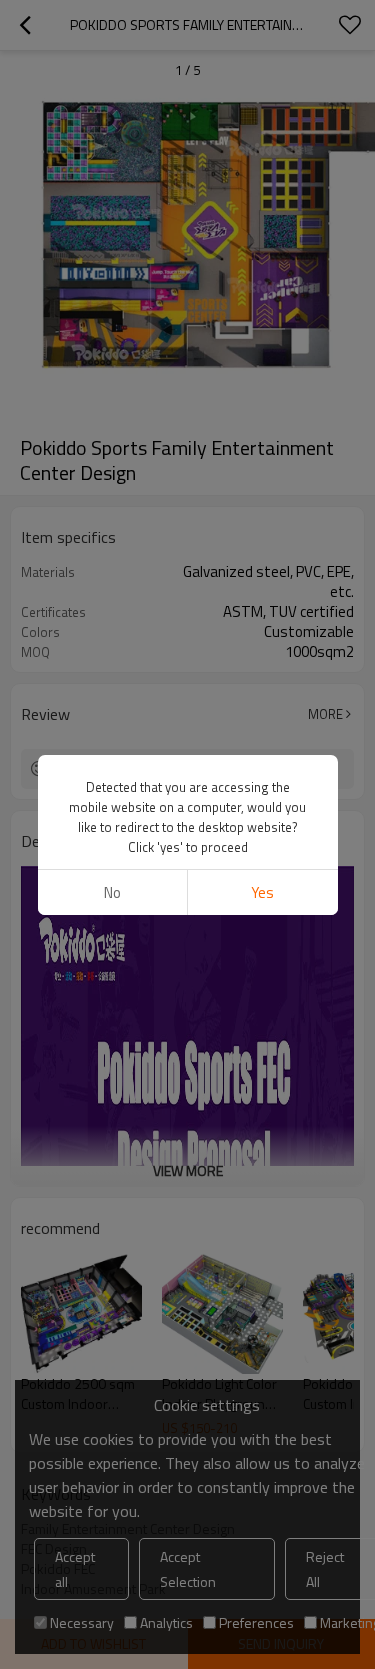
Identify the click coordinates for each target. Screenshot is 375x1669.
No (112, 892)
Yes (262, 892)
